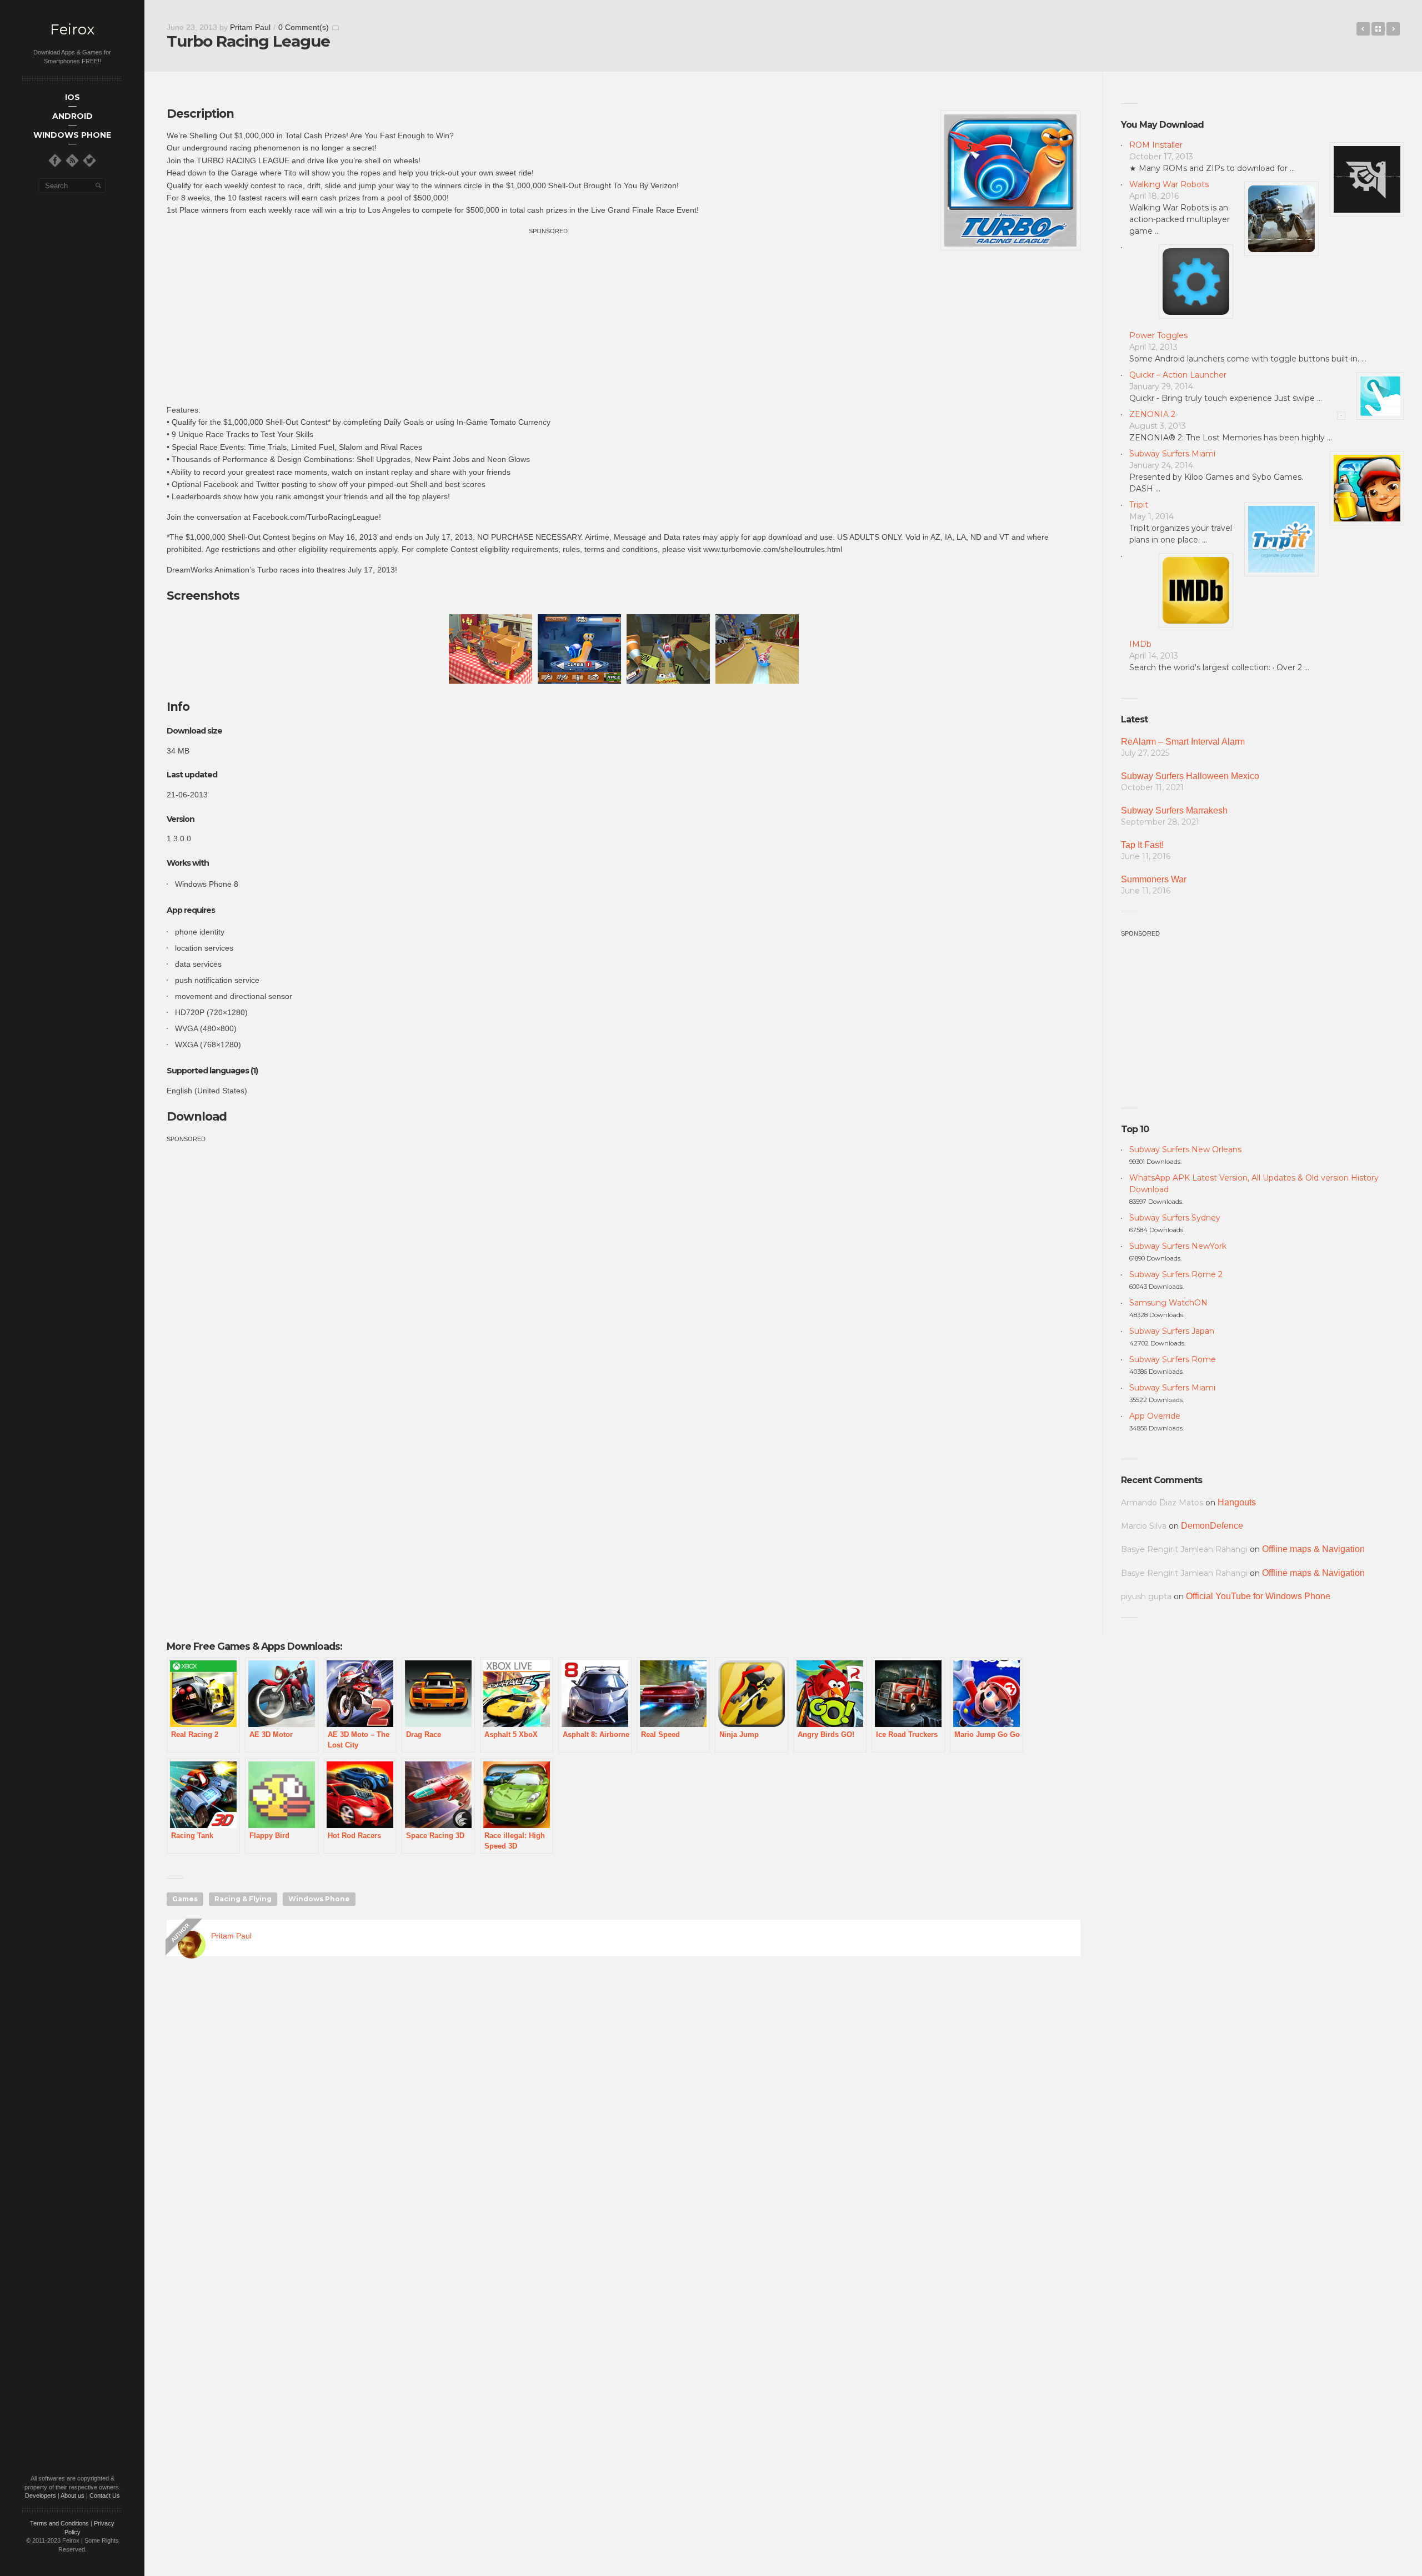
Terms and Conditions (59, 2523)
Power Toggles (1158, 335)
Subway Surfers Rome (1173, 1359)
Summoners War (1154, 879)
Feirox (72, 30)
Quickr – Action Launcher (1178, 375)
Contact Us (105, 2495)
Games (185, 1899)
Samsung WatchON (1168, 1303)
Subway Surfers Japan (1172, 1331)
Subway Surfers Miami (1172, 454)
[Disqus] (624, 2125)
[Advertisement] (548, 314)
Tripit (1139, 505)
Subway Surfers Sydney (1175, 1218)
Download (197, 1116)
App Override (1155, 1416)
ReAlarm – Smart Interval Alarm (1183, 742)
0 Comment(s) (304, 27)
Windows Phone (319, 1899)
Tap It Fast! (1142, 845)
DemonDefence (1212, 1526)
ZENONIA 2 (1152, 414)
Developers (41, 2495)
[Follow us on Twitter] (89, 160)
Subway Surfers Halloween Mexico (1190, 776)
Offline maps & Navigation (1313, 1549)
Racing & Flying (243, 1899)
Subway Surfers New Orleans (1185, 1149)
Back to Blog (1378, 29)
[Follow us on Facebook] (55, 160)
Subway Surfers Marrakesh (1174, 810)
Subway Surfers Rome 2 (1176, 1274)
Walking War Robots (1169, 184)
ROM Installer (1156, 145)
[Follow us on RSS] (72, 160)
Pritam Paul (250, 27)
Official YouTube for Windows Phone (1258, 1596)
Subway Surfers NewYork (1178, 1246)
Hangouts (1237, 1502)
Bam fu (1393, 29)
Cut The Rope (1363, 29)
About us (72, 2495)
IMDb (1140, 644)
